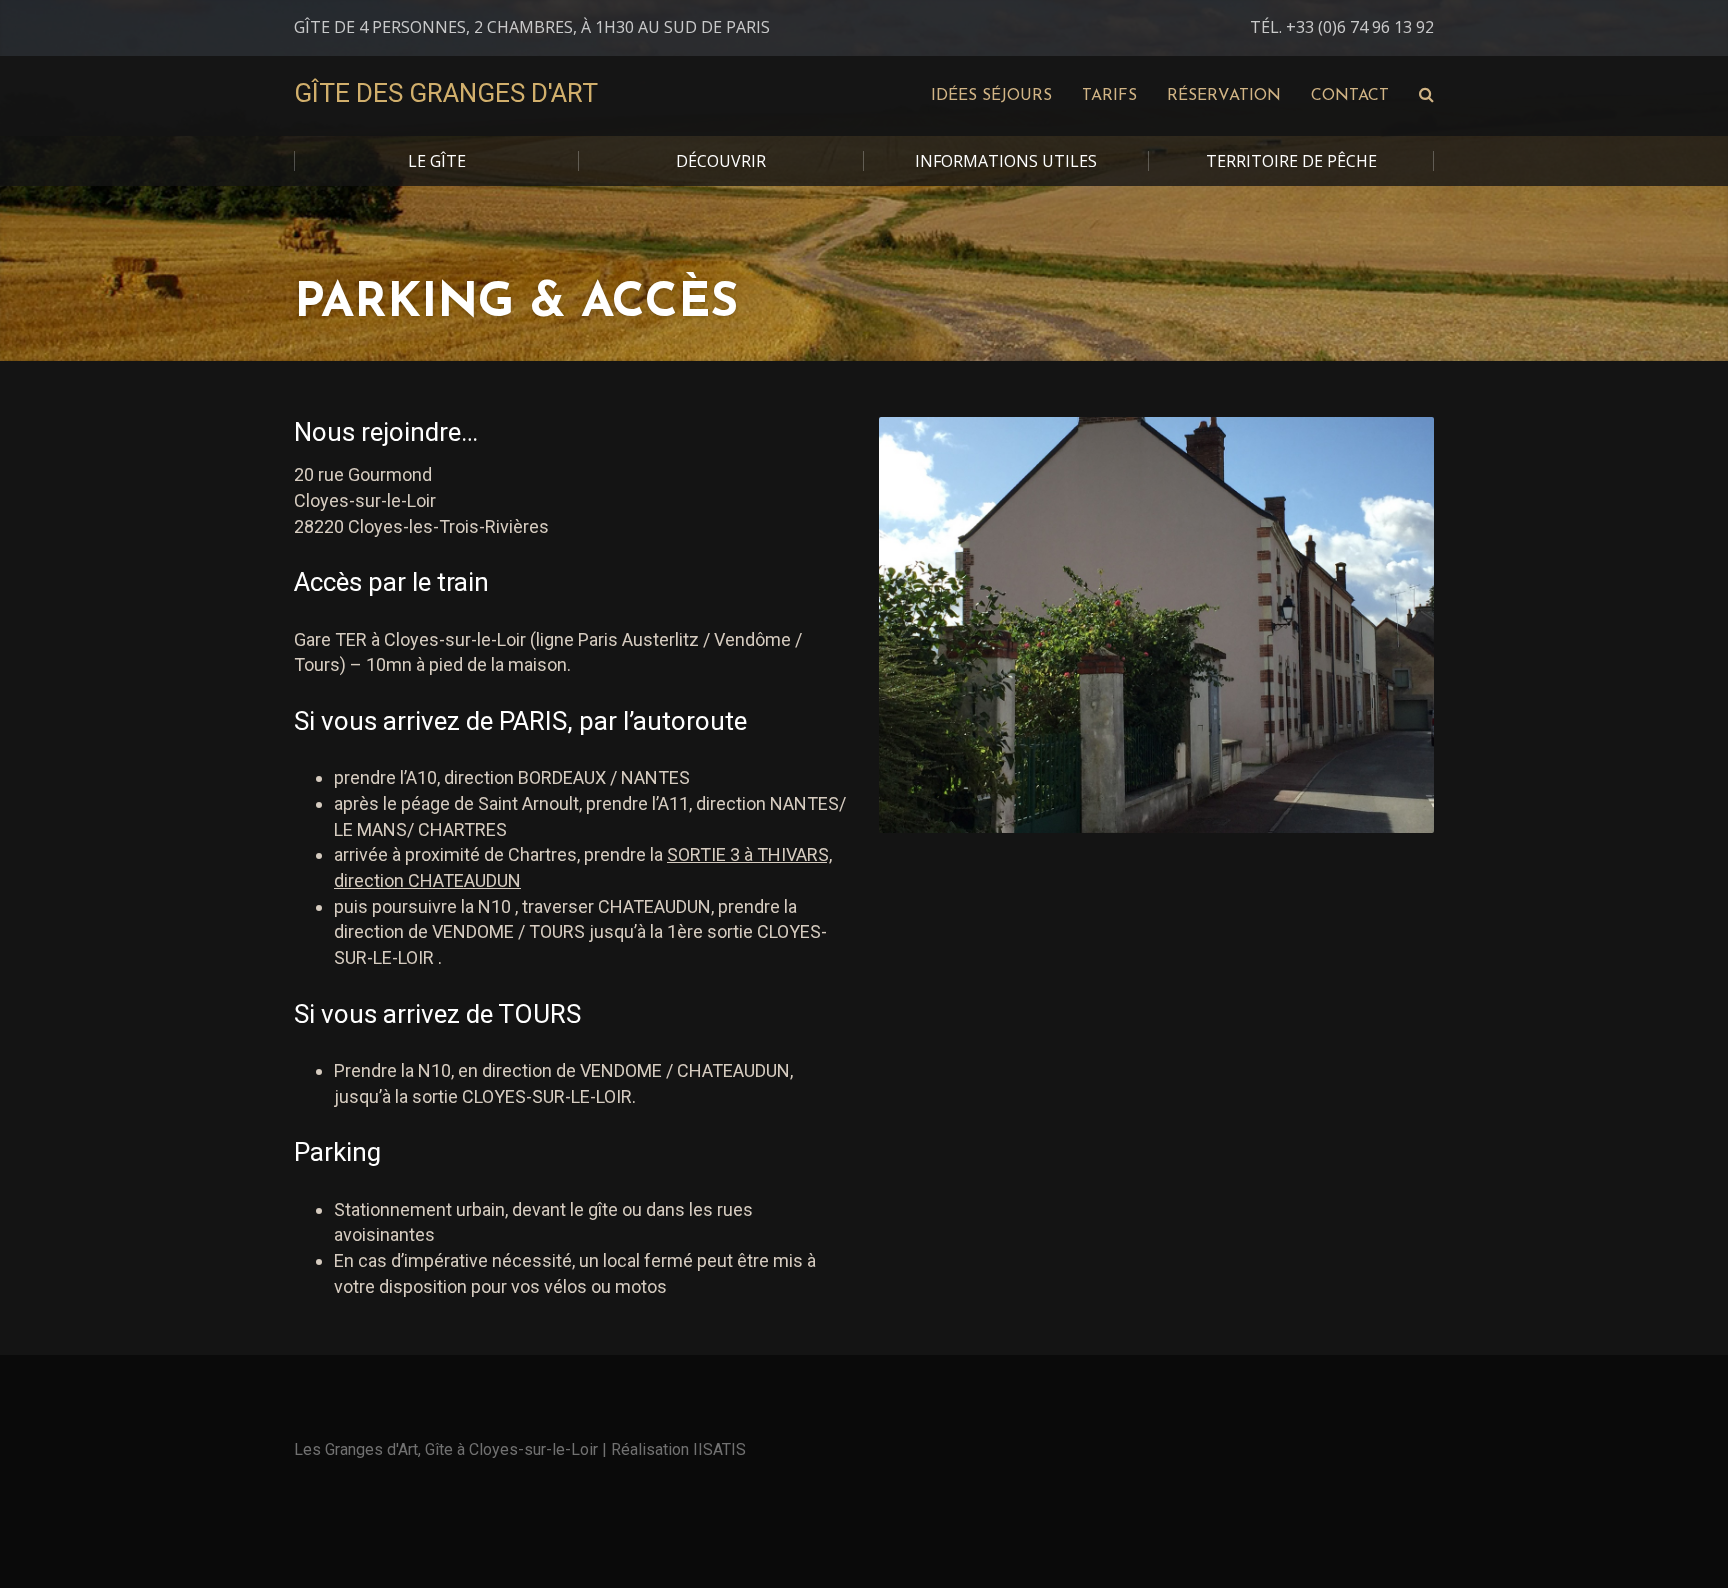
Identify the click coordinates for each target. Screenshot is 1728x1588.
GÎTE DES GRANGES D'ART (446, 93)
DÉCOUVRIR (721, 161)
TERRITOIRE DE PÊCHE (1291, 161)
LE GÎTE (437, 161)
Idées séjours (991, 96)
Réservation (1224, 96)
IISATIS (719, 1449)
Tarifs (1109, 96)
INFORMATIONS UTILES (1006, 161)
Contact (1350, 96)
